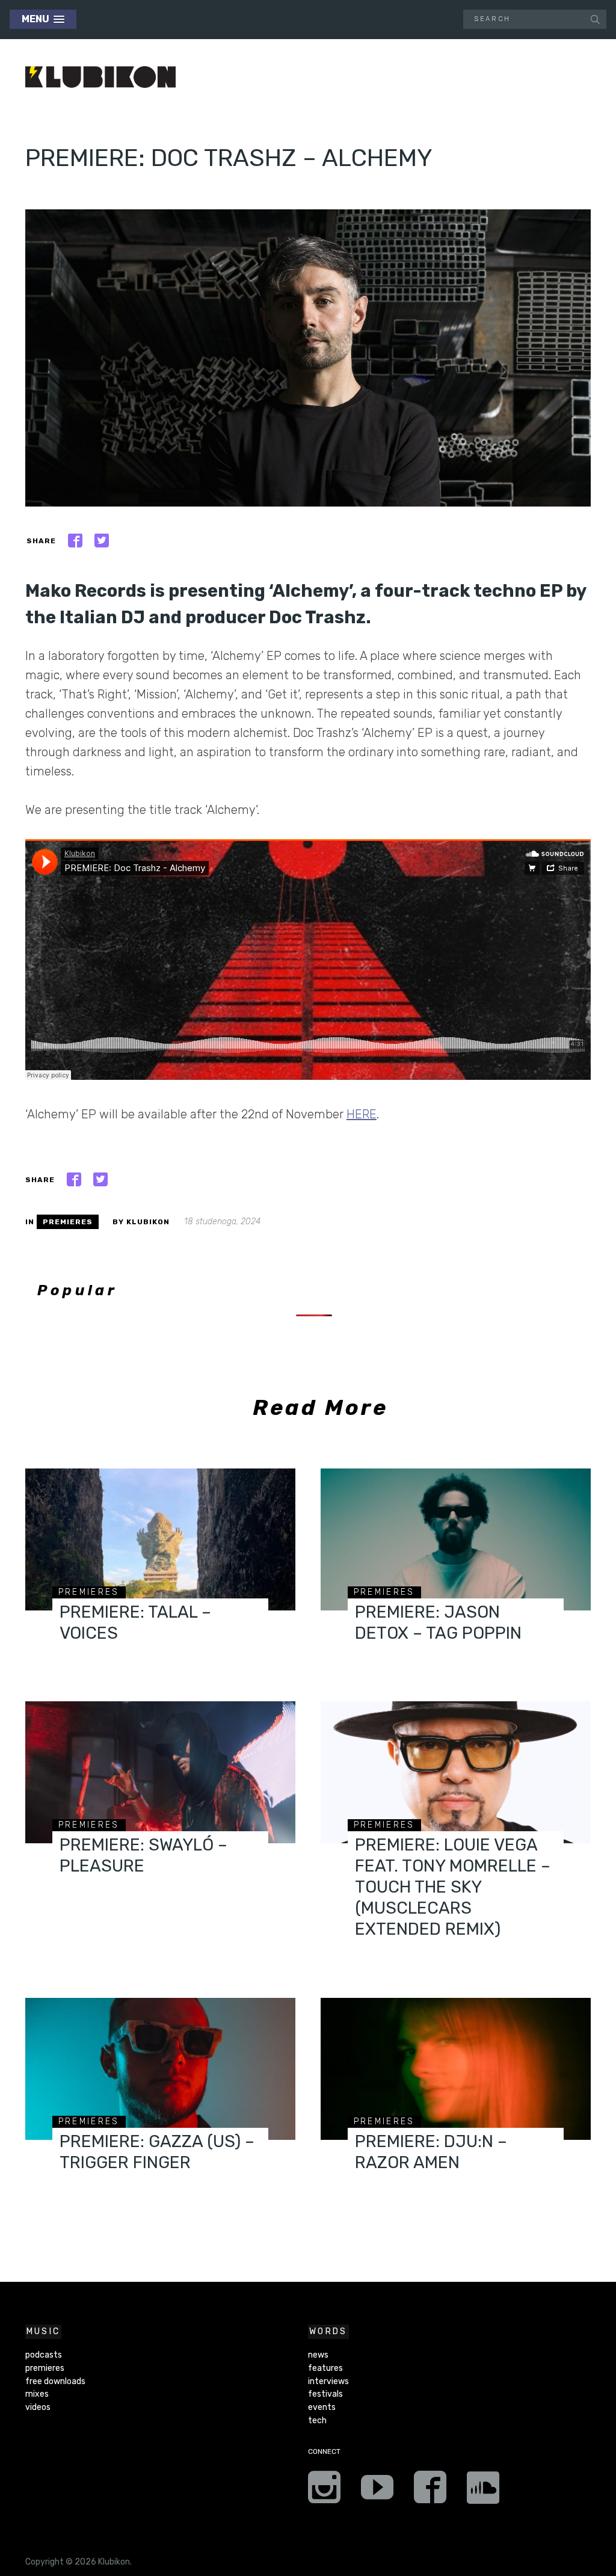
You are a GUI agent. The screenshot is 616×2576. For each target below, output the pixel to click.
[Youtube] (377, 2491)
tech (317, 2420)
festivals (325, 2394)
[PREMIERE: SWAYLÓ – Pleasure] (160, 1772)
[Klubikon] (100, 77)
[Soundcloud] (483, 2491)
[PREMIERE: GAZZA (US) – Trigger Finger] (160, 2069)
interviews (328, 2381)
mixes (37, 2394)
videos (38, 2407)
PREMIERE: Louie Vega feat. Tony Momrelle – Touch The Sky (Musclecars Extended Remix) (453, 1887)
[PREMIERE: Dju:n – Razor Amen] (456, 2069)
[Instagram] (324, 2491)
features (325, 2368)
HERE (362, 1114)
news (318, 2355)
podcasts (44, 2355)
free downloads (55, 2381)
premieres (68, 1222)
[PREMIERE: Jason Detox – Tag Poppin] (456, 1539)
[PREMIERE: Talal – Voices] (160, 1539)
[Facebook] (430, 2491)
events (322, 2407)
